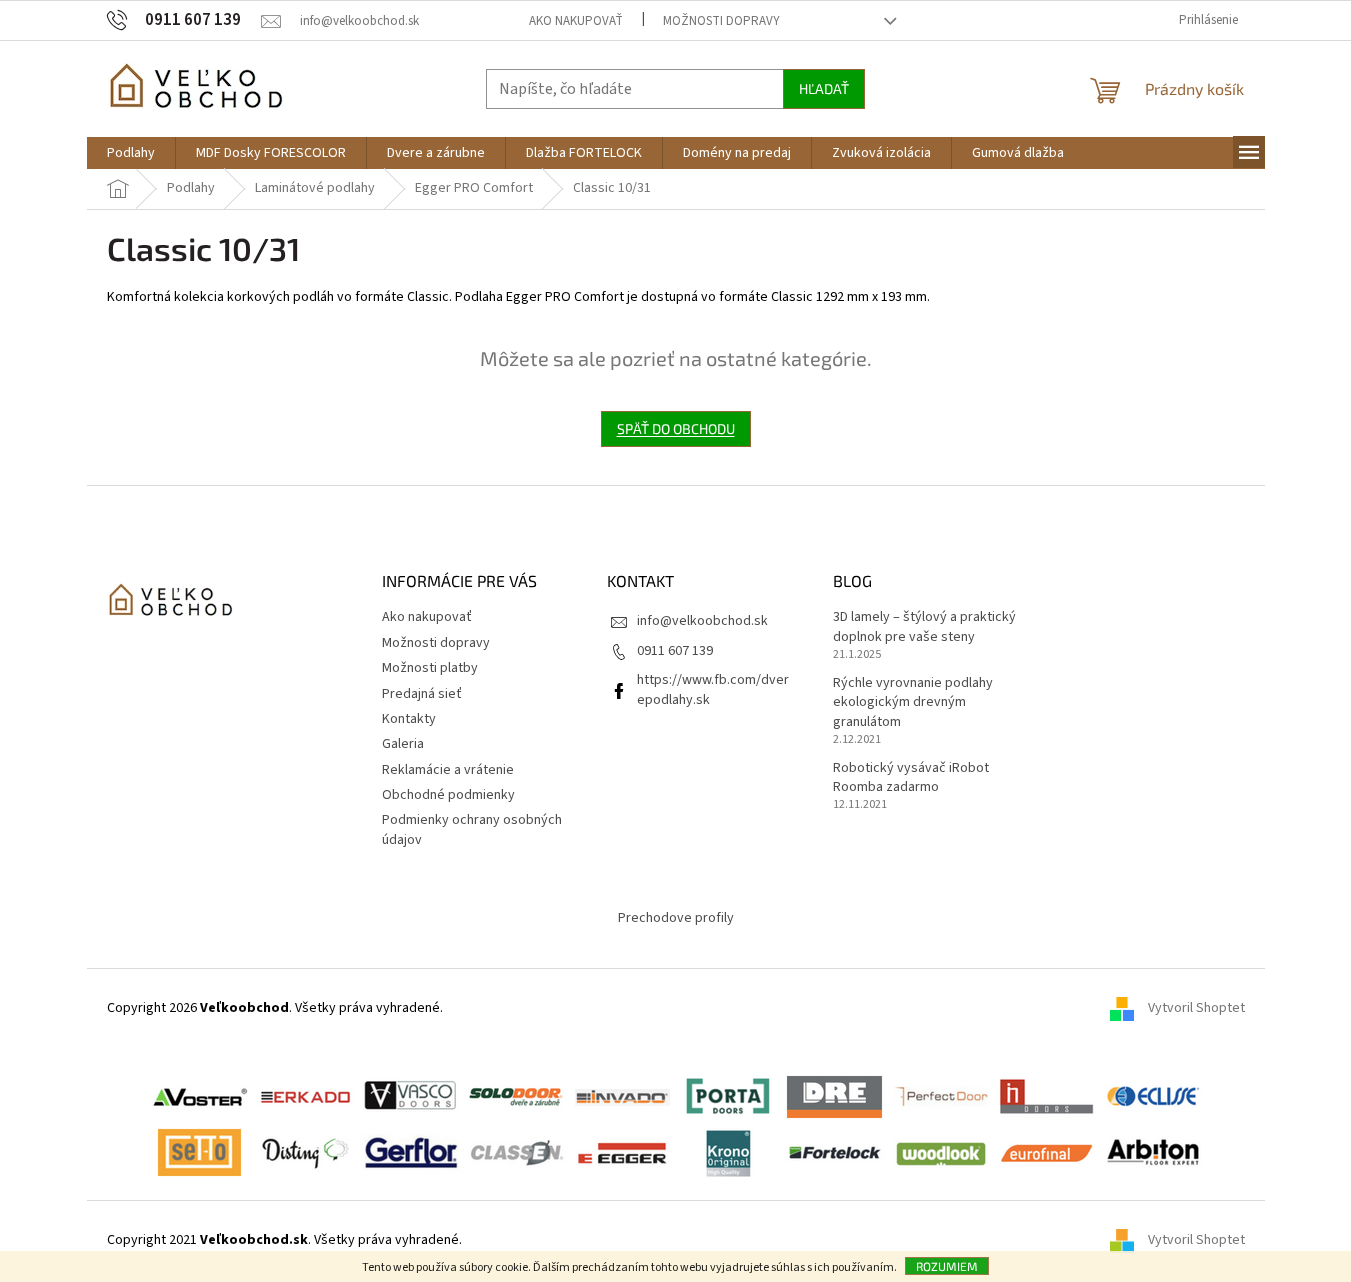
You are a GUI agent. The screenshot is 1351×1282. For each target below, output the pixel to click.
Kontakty (409, 719)
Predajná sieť (422, 694)
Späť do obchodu (676, 428)
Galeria (403, 744)
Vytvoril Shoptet (1196, 1009)
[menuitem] (131, 153)
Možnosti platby (430, 668)
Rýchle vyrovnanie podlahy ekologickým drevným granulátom (913, 703)
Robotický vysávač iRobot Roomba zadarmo (911, 778)
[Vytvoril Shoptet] (1129, 1241)
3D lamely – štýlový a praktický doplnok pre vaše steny (924, 627)
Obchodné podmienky (448, 795)
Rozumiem (947, 1266)
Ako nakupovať (576, 21)
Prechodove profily (676, 918)
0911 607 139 (675, 651)
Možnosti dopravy (721, 21)
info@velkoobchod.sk (702, 621)
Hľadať (824, 88)
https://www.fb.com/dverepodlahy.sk (713, 689)
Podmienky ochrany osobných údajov (472, 829)
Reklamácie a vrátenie (448, 770)
